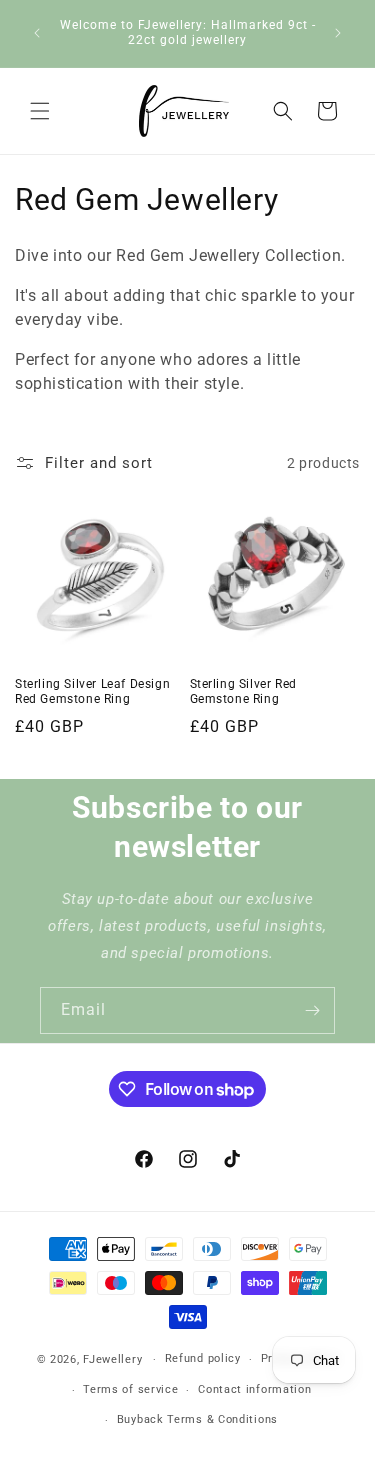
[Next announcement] (338, 33)
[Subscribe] (312, 1010)
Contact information (254, 1389)
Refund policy (203, 1358)
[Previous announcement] (37, 33)
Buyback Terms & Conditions (197, 1419)
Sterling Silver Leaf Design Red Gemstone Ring (92, 692)
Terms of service (130, 1389)
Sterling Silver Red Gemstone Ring (243, 692)
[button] (40, 111)
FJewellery (112, 1359)
